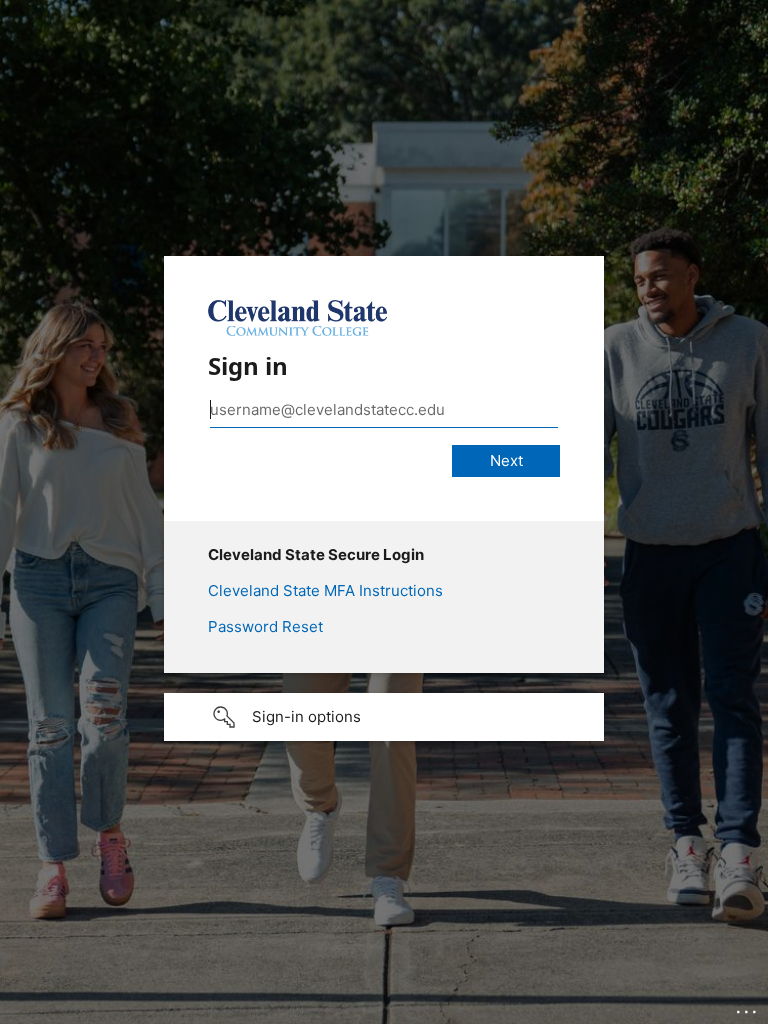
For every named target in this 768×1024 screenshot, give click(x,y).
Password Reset (265, 626)
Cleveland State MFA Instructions (325, 590)
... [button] (748, 1007)
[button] (384, 717)
